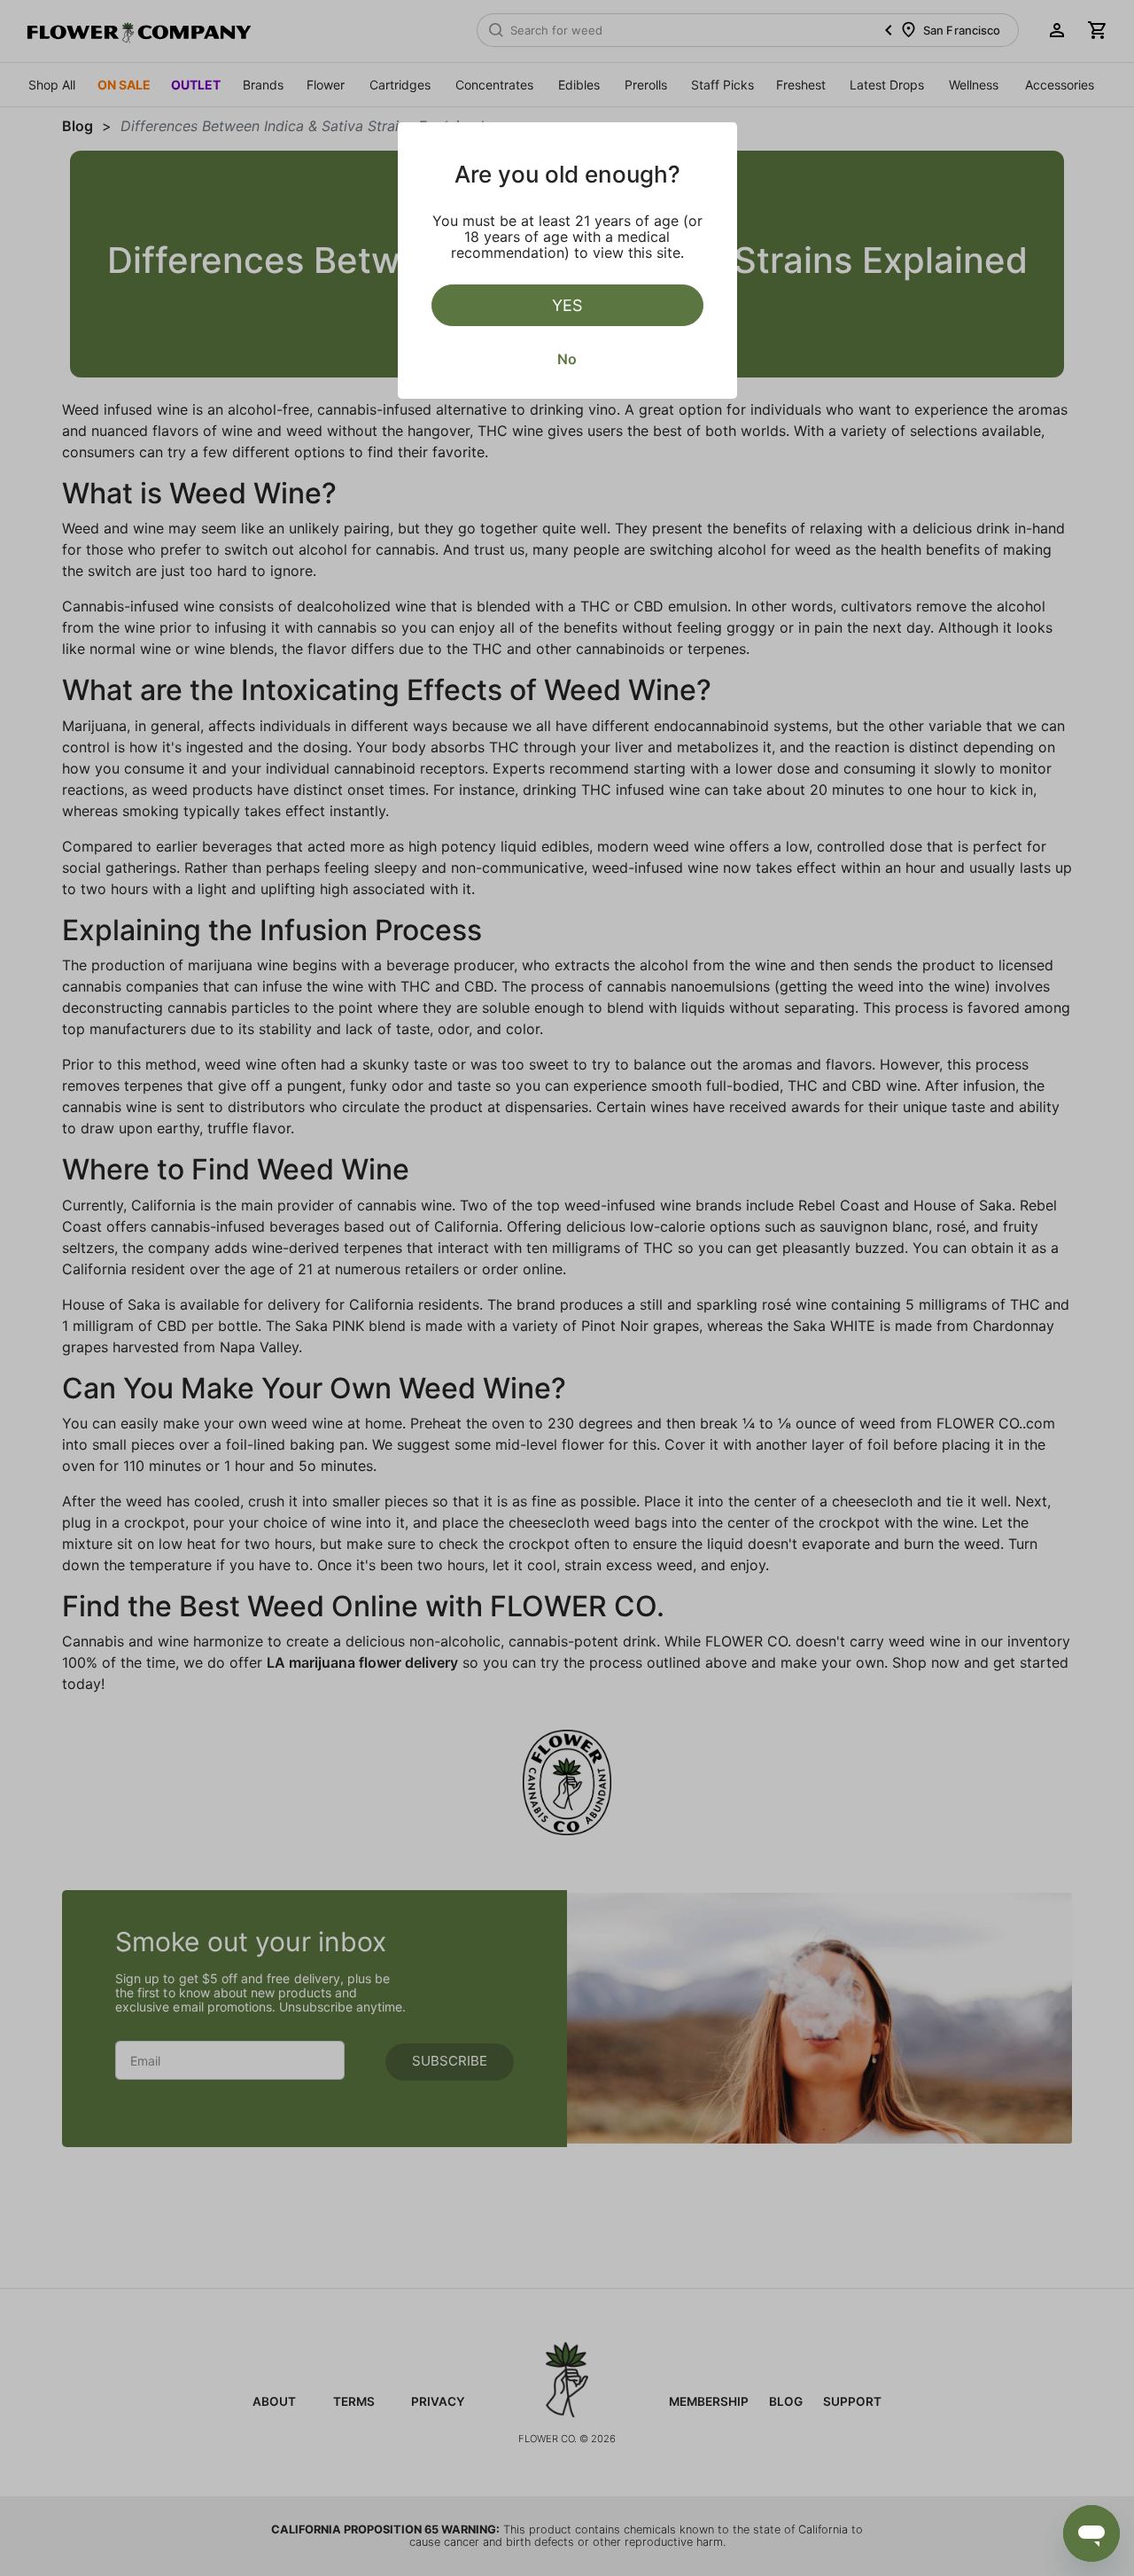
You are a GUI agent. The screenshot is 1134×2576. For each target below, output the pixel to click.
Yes (567, 305)
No (567, 359)
